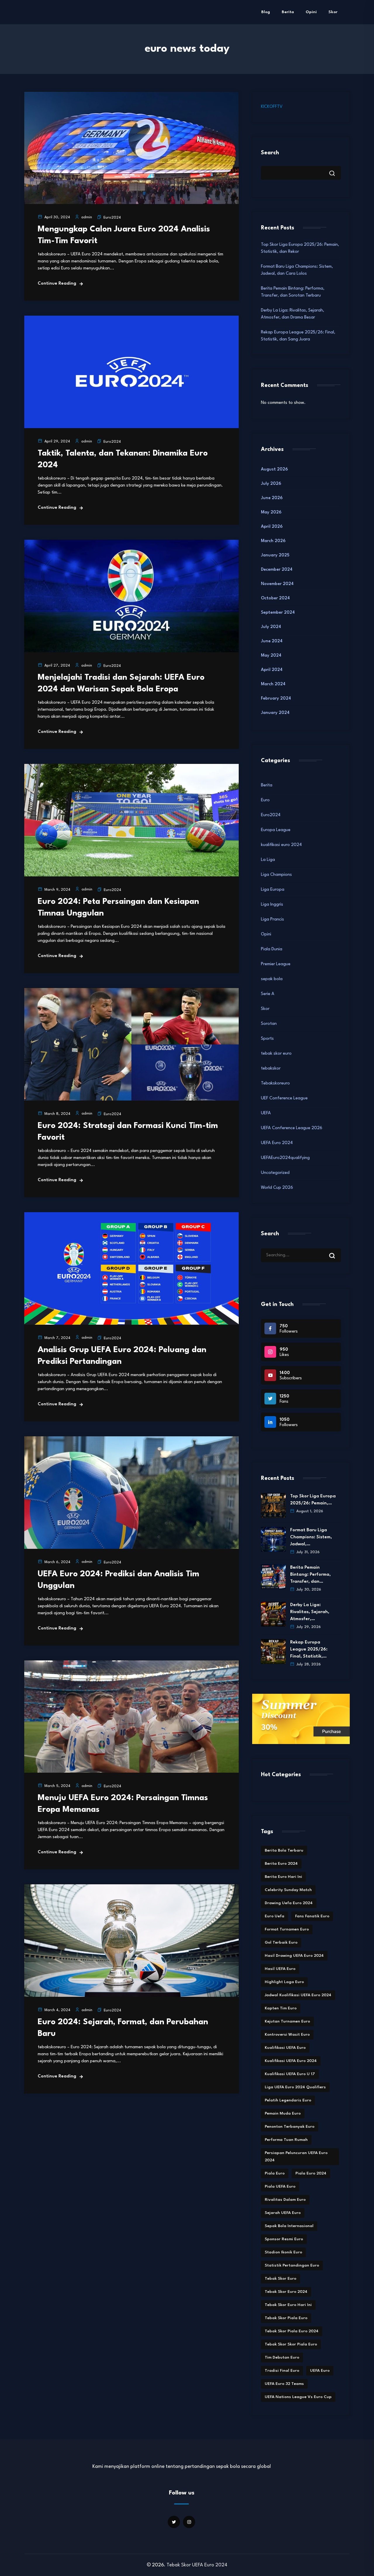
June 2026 (272, 498)
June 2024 (272, 641)
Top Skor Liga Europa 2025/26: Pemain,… (313, 1500)
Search (270, 153)
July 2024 (271, 627)
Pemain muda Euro (283, 2113)
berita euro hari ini (283, 1877)
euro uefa (275, 1916)
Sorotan (269, 1024)
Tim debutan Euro (282, 2357)
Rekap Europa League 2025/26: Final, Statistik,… (309, 1649)
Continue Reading (57, 284)
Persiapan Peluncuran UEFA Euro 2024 (296, 2157)
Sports (267, 1039)
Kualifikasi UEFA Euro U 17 (290, 2074)
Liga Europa (273, 890)
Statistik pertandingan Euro (292, 2265)
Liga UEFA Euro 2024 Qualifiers (295, 2087)
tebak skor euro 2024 (286, 2292)
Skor (333, 12)
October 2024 (275, 598)
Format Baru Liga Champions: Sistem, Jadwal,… (311, 1537)
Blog (266, 12)
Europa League (276, 830)
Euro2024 (112, 218)
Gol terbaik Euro (281, 1942)
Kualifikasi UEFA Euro (285, 2048)
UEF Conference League (284, 1098)
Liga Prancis (272, 919)
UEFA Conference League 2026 (292, 1128)
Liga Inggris (272, 905)
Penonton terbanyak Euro (290, 2127)
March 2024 (273, 684)
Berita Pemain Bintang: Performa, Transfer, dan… (310, 1575)
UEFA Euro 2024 (277, 1143)
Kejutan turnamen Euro (287, 2021)
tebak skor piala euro (286, 2318)
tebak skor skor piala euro (291, 2344)
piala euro (275, 2173)
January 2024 (275, 713)
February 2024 (276, 699)
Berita (288, 12)
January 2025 (275, 555)
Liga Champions (276, 875)
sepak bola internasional (289, 2226)
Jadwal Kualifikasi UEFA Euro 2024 (298, 1995)
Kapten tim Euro (281, 2008)
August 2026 (274, 469)
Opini (311, 12)
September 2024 (278, 613)
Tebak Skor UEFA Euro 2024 (197, 2565)
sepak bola (272, 979)
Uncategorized (275, 1173)
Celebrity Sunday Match (288, 1890)
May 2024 (271, 656)
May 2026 (271, 512)
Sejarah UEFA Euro (283, 2213)
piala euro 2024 (311, 2173)
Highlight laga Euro (284, 1982)
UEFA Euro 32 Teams (284, 2384)
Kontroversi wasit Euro (287, 2034)
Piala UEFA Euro (280, 2186)
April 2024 (272, 670)
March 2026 (273, 541)
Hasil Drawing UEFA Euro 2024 (294, 1956)
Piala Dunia (272, 949)
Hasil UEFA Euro (280, 1969)
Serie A (268, 994)
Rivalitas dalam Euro (285, 2200)
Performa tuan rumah (286, 2140)
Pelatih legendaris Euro (288, 2100)
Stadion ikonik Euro (283, 2252)
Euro (265, 800)
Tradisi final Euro (282, 2371)
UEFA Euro (320, 2371)
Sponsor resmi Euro (284, 2239)
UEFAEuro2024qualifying (285, 1158)
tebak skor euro (276, 1054)
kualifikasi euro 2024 (281, 845)
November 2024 (277, 584)
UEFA (266, 1113)
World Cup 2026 (277, 1188)
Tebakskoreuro (275, 1083)
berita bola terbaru (284, 1850)
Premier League (276, 964)
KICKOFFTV (272, 107)
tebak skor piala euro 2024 (292, 2331)
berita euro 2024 (281, 1864)
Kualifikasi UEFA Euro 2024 (291, 2061)
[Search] (336, 1250)
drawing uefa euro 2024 (289, 1903)
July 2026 (271, 484)
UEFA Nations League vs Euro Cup (298, 2397)
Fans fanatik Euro (312, 1916)
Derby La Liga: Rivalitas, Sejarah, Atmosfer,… (310, 1612)
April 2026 (272, 527)
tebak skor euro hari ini (288, 2305)
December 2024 (277, 570)
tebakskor (271, 1069)
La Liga (268, 860)
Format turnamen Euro (287, 1929)
